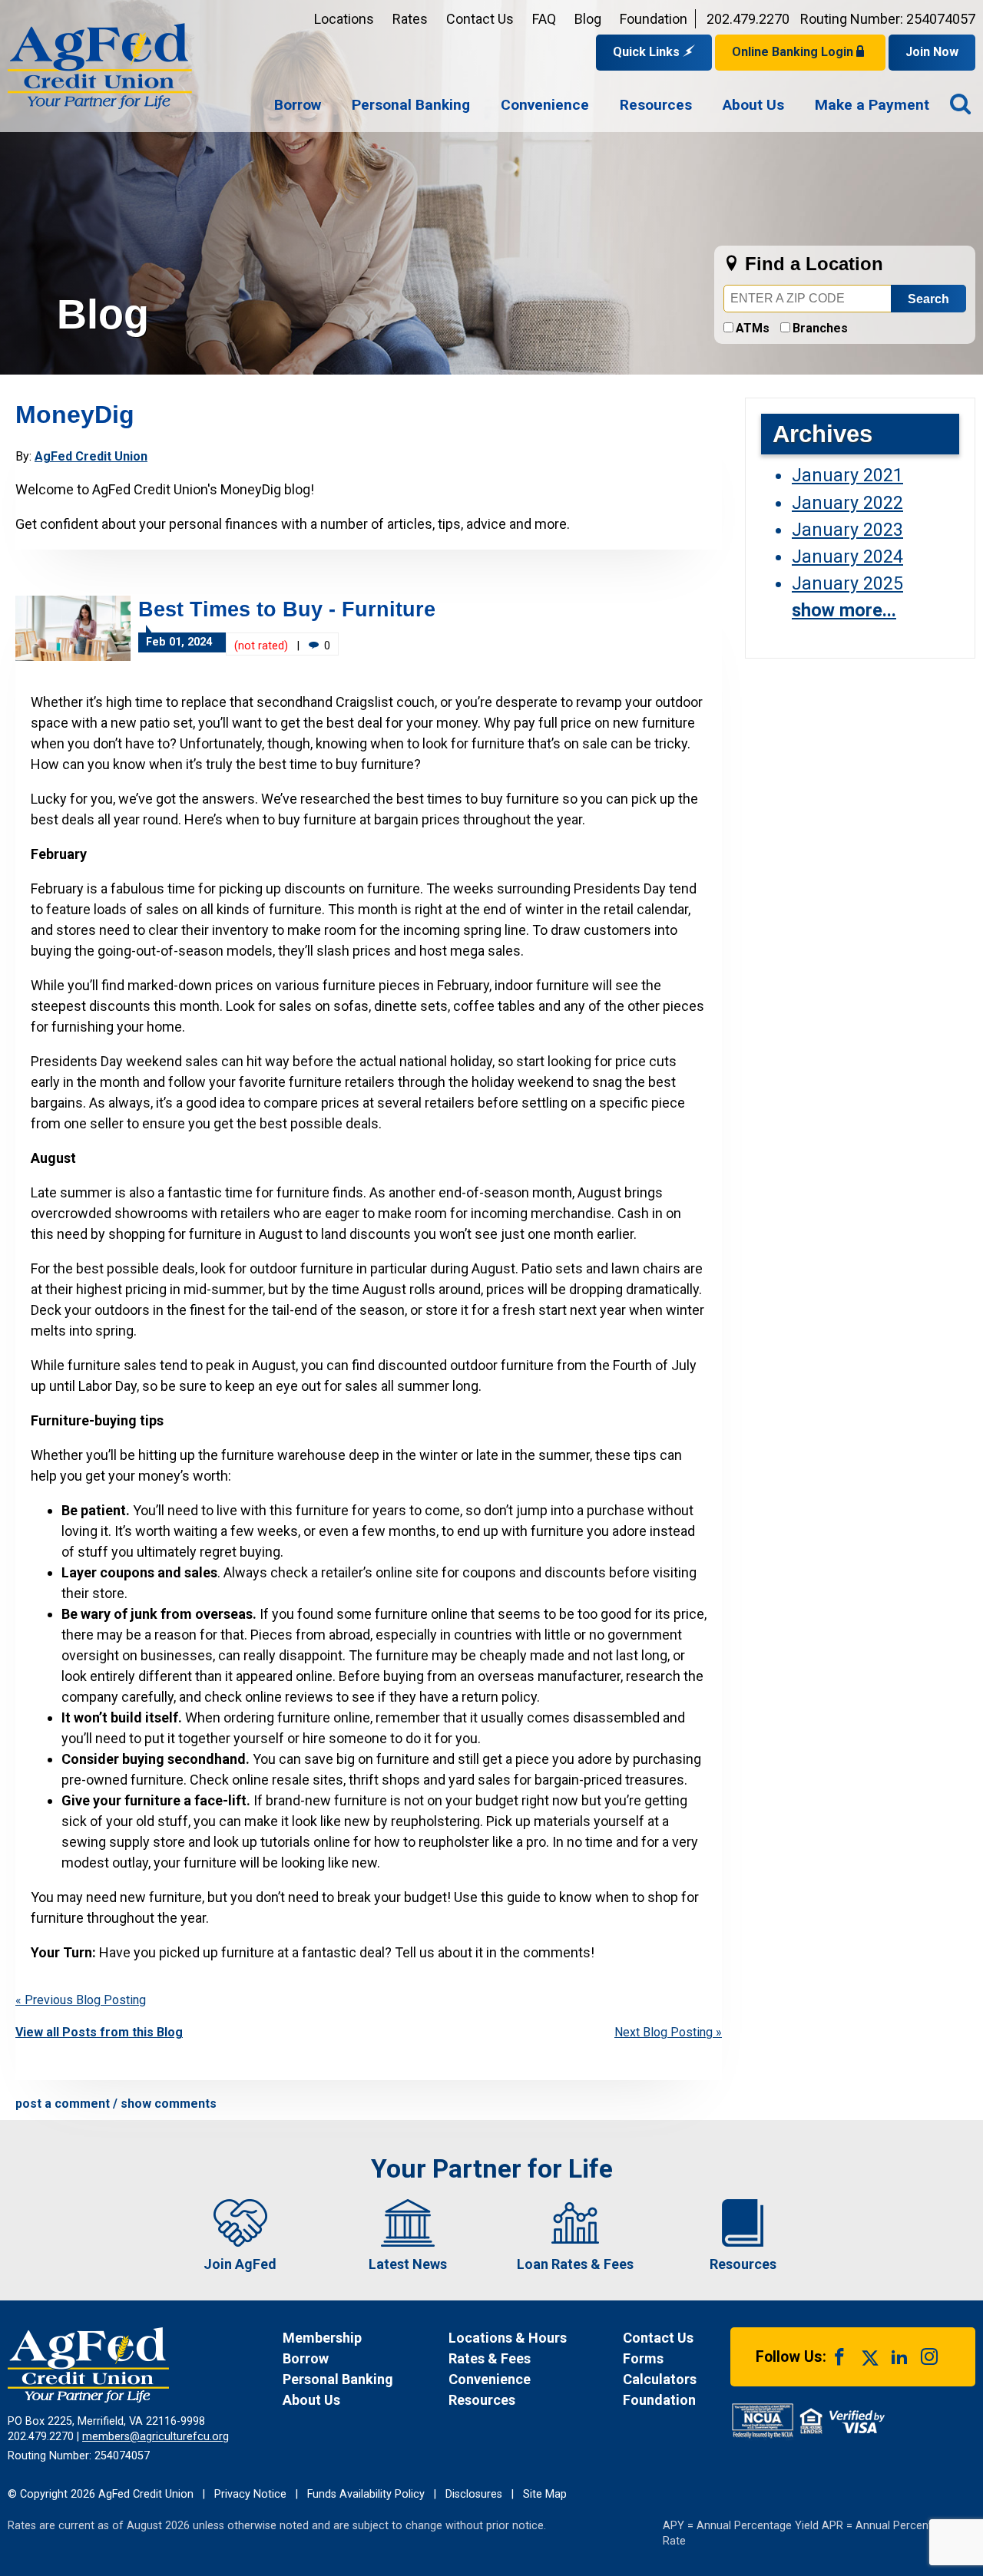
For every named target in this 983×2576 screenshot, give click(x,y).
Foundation (654, 19)
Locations (344, 19)
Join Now (932, 52)
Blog (588, 19)
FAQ (544, 19)
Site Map (545, 2494)
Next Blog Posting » (668, 2032)
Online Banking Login (794, 52)
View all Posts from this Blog (99, 2032)
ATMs (753, 328)
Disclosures (474, 2494)
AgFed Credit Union (91, 456)
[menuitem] (298, 106)
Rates (410, 19)
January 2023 (847, 530)
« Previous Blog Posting (81, 2000)
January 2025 (847, 583)
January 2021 (847, 475)
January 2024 (847, 556)
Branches (820, 328)
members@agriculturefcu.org (156, 2437)
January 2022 (847, 503)
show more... (844, 610)
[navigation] (602, 106)
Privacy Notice (250, 2494)
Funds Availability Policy (366, 2494)
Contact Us (480, 19)
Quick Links (648, 52)
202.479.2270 (748, 19)
